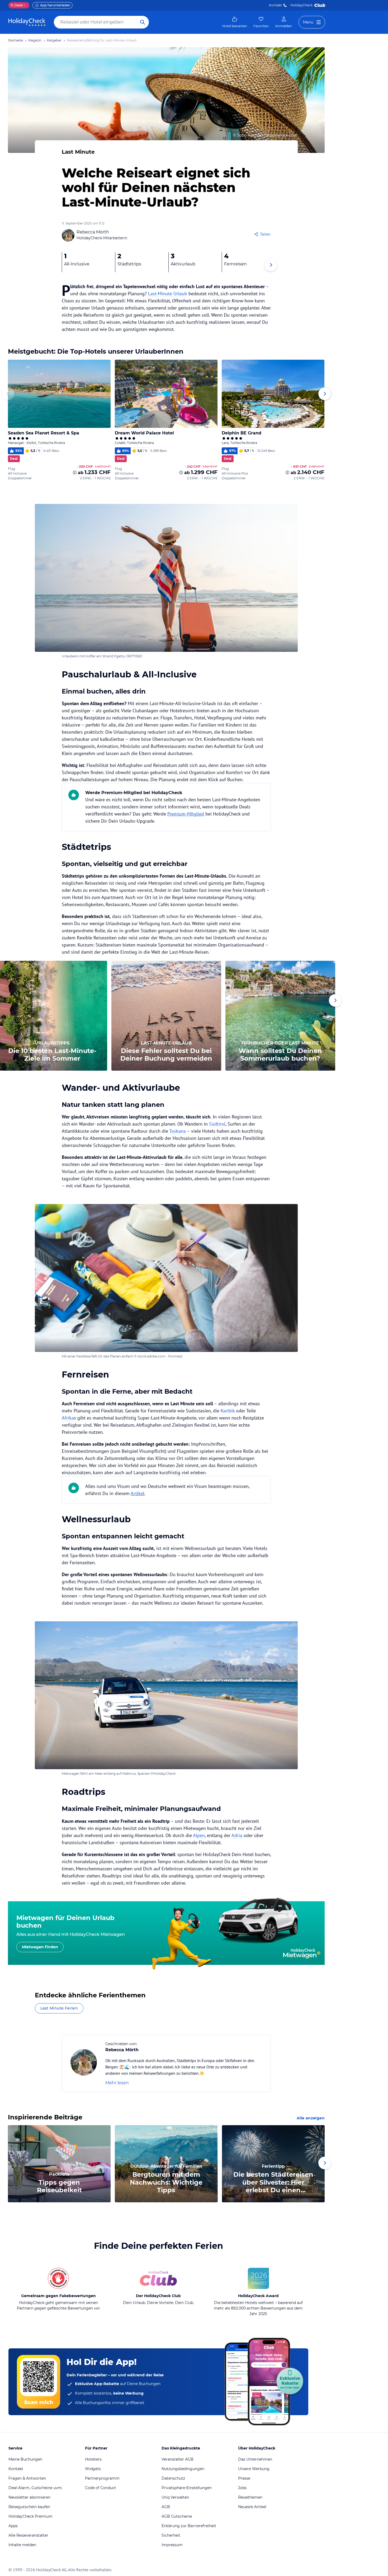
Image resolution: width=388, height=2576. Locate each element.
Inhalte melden (22, 2545)
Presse (244, 2478)
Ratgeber (54, 40)
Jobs (242, 2488)
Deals (17, 5)
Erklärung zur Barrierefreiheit (189, 2526)
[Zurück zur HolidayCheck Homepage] (27, 22)
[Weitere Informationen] (75, 472)
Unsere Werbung (254, 2469)
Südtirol (217, 1124)
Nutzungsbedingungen (183, 2469)
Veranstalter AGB (178, 2459)
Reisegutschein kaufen (29, 2507)
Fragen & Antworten (27, 2478)
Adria (238, 1835)
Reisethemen (250, 2497)
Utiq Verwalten (175, 2497)
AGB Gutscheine (177, 2516)
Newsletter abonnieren (29, 2497)
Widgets (93, 2469)
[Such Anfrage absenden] (143, 22)
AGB (166, 2507)
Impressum (172, 2545)
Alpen (199, 1835)
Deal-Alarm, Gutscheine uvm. (36, 2488)
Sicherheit (171, 2535)
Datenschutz (173, 2478)
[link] (235, 22)
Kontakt (275, 5)
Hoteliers (93, 2459)
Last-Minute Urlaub (168, 294)
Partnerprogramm (102, 2478)
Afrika (68, 1418)
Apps (13, 2526)
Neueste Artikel (252, 2507)
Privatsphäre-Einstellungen (187, 2488)
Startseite (15, 40)
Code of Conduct (101, 2488)
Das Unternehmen (255, 2459)
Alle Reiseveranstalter (28, 2535)
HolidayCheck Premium (30, 2516)
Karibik (228, 1411)
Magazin (35, 40)
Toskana (178, 1131)
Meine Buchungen (25, 2459)
